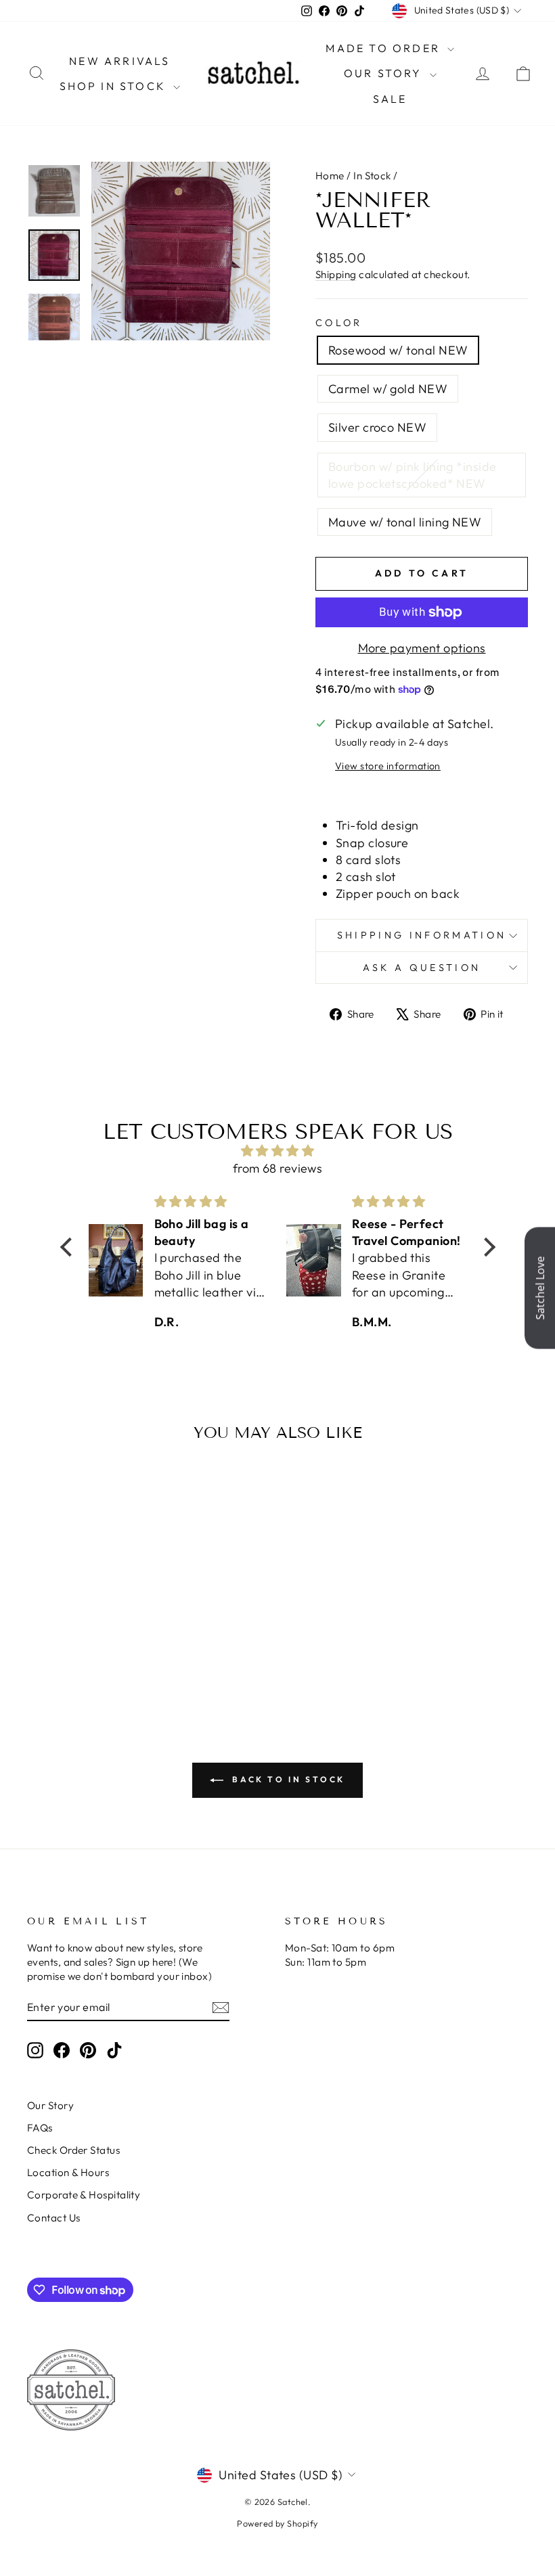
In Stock (372, 176)
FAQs (40, 2128)
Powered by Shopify (277, 2523)
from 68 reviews (278, 1168)
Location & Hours (68, 2172)
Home (330, 176)
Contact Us (54, 2218)
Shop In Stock (115, 86)
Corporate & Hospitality (84, 2195)
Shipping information (422, 935)
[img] (278, 1151)
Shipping (336, 274)
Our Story (385, 73)
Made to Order (385, 48)
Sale (390, 99)
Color (339, 323)
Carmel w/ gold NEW (388, 389)
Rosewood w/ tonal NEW (398, 350)
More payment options (422, 648)
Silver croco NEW (377, 427)
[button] (69, 1247)
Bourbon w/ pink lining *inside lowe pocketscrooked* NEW (413, 475)
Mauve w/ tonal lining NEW (405, 522)
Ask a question (422, 968)
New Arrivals (119, 61)
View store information (388, 766)
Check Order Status (73, 2150)
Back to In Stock (287, 1779)
